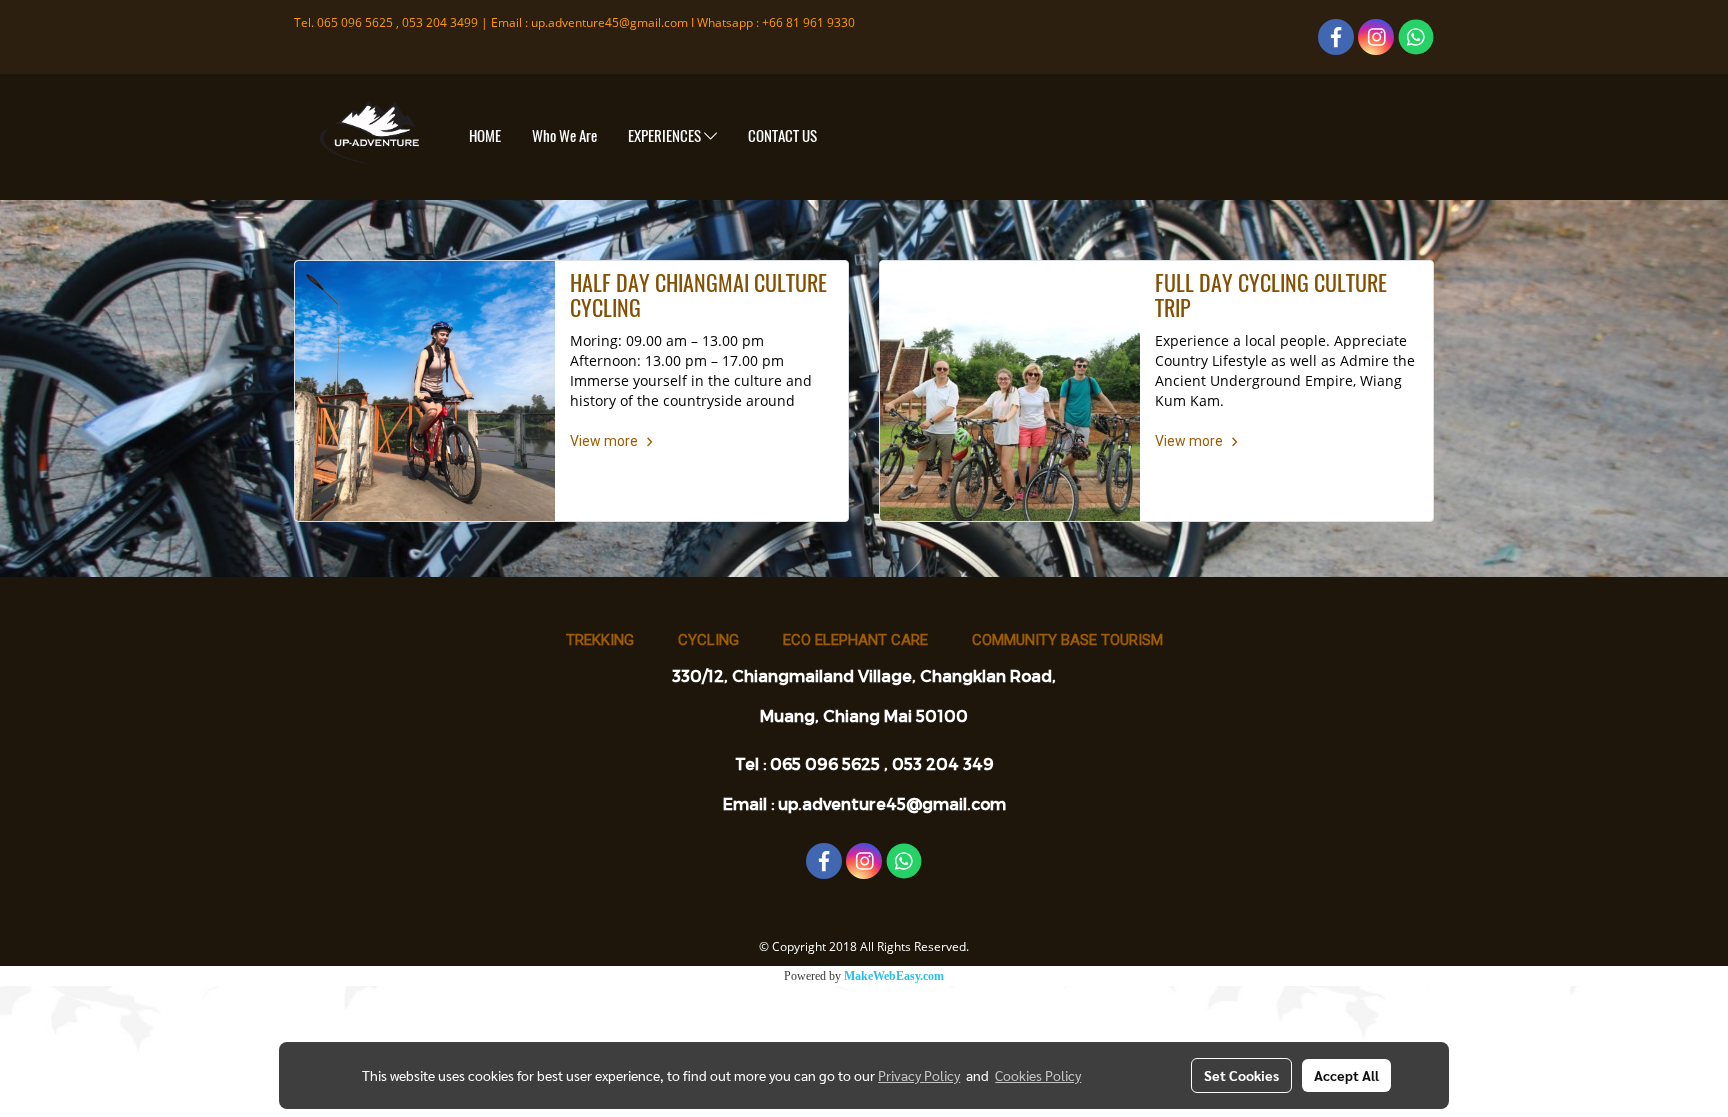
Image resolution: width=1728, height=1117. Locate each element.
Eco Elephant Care (855, 640)
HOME (485, 136)
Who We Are (564, 136)
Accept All (1346, 1075)
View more (605, 441)
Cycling (708, 640)
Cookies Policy (1038, 1075)
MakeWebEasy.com (894, 976)
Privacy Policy (919, 1075)
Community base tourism (1067, 640)
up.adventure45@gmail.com (609, 22)
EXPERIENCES (666, 136)
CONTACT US (782, 136)
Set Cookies (1241, 1075)
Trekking (600, 640)
